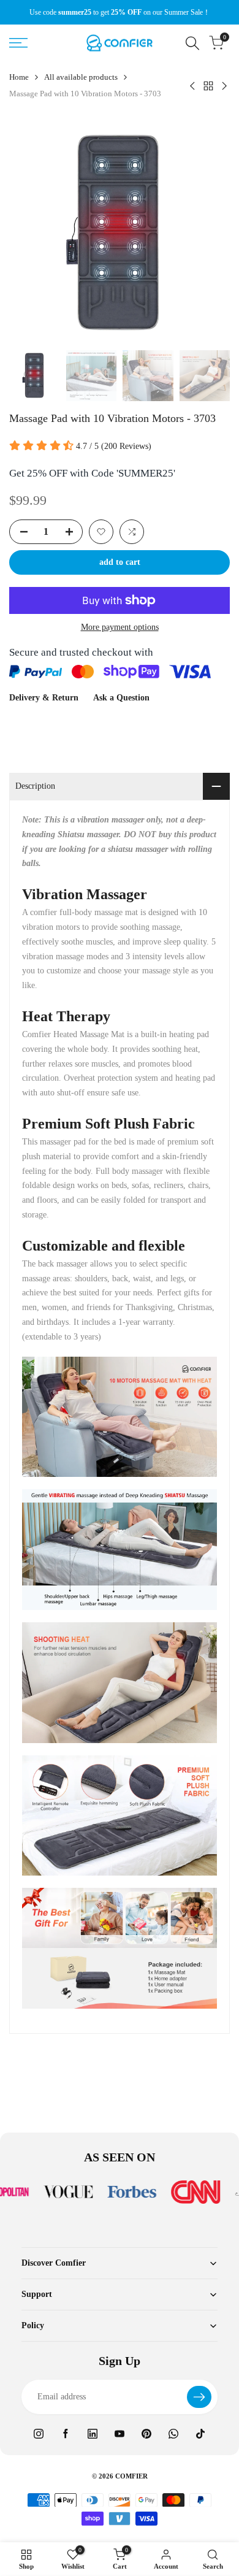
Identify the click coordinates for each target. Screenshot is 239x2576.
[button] (101, 532)
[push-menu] (18, 43)
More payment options (120, 627)
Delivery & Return (44, 698)
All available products (81, 77)
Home (19, 77)
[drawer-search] (192, 43)
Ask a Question (121, 698)
